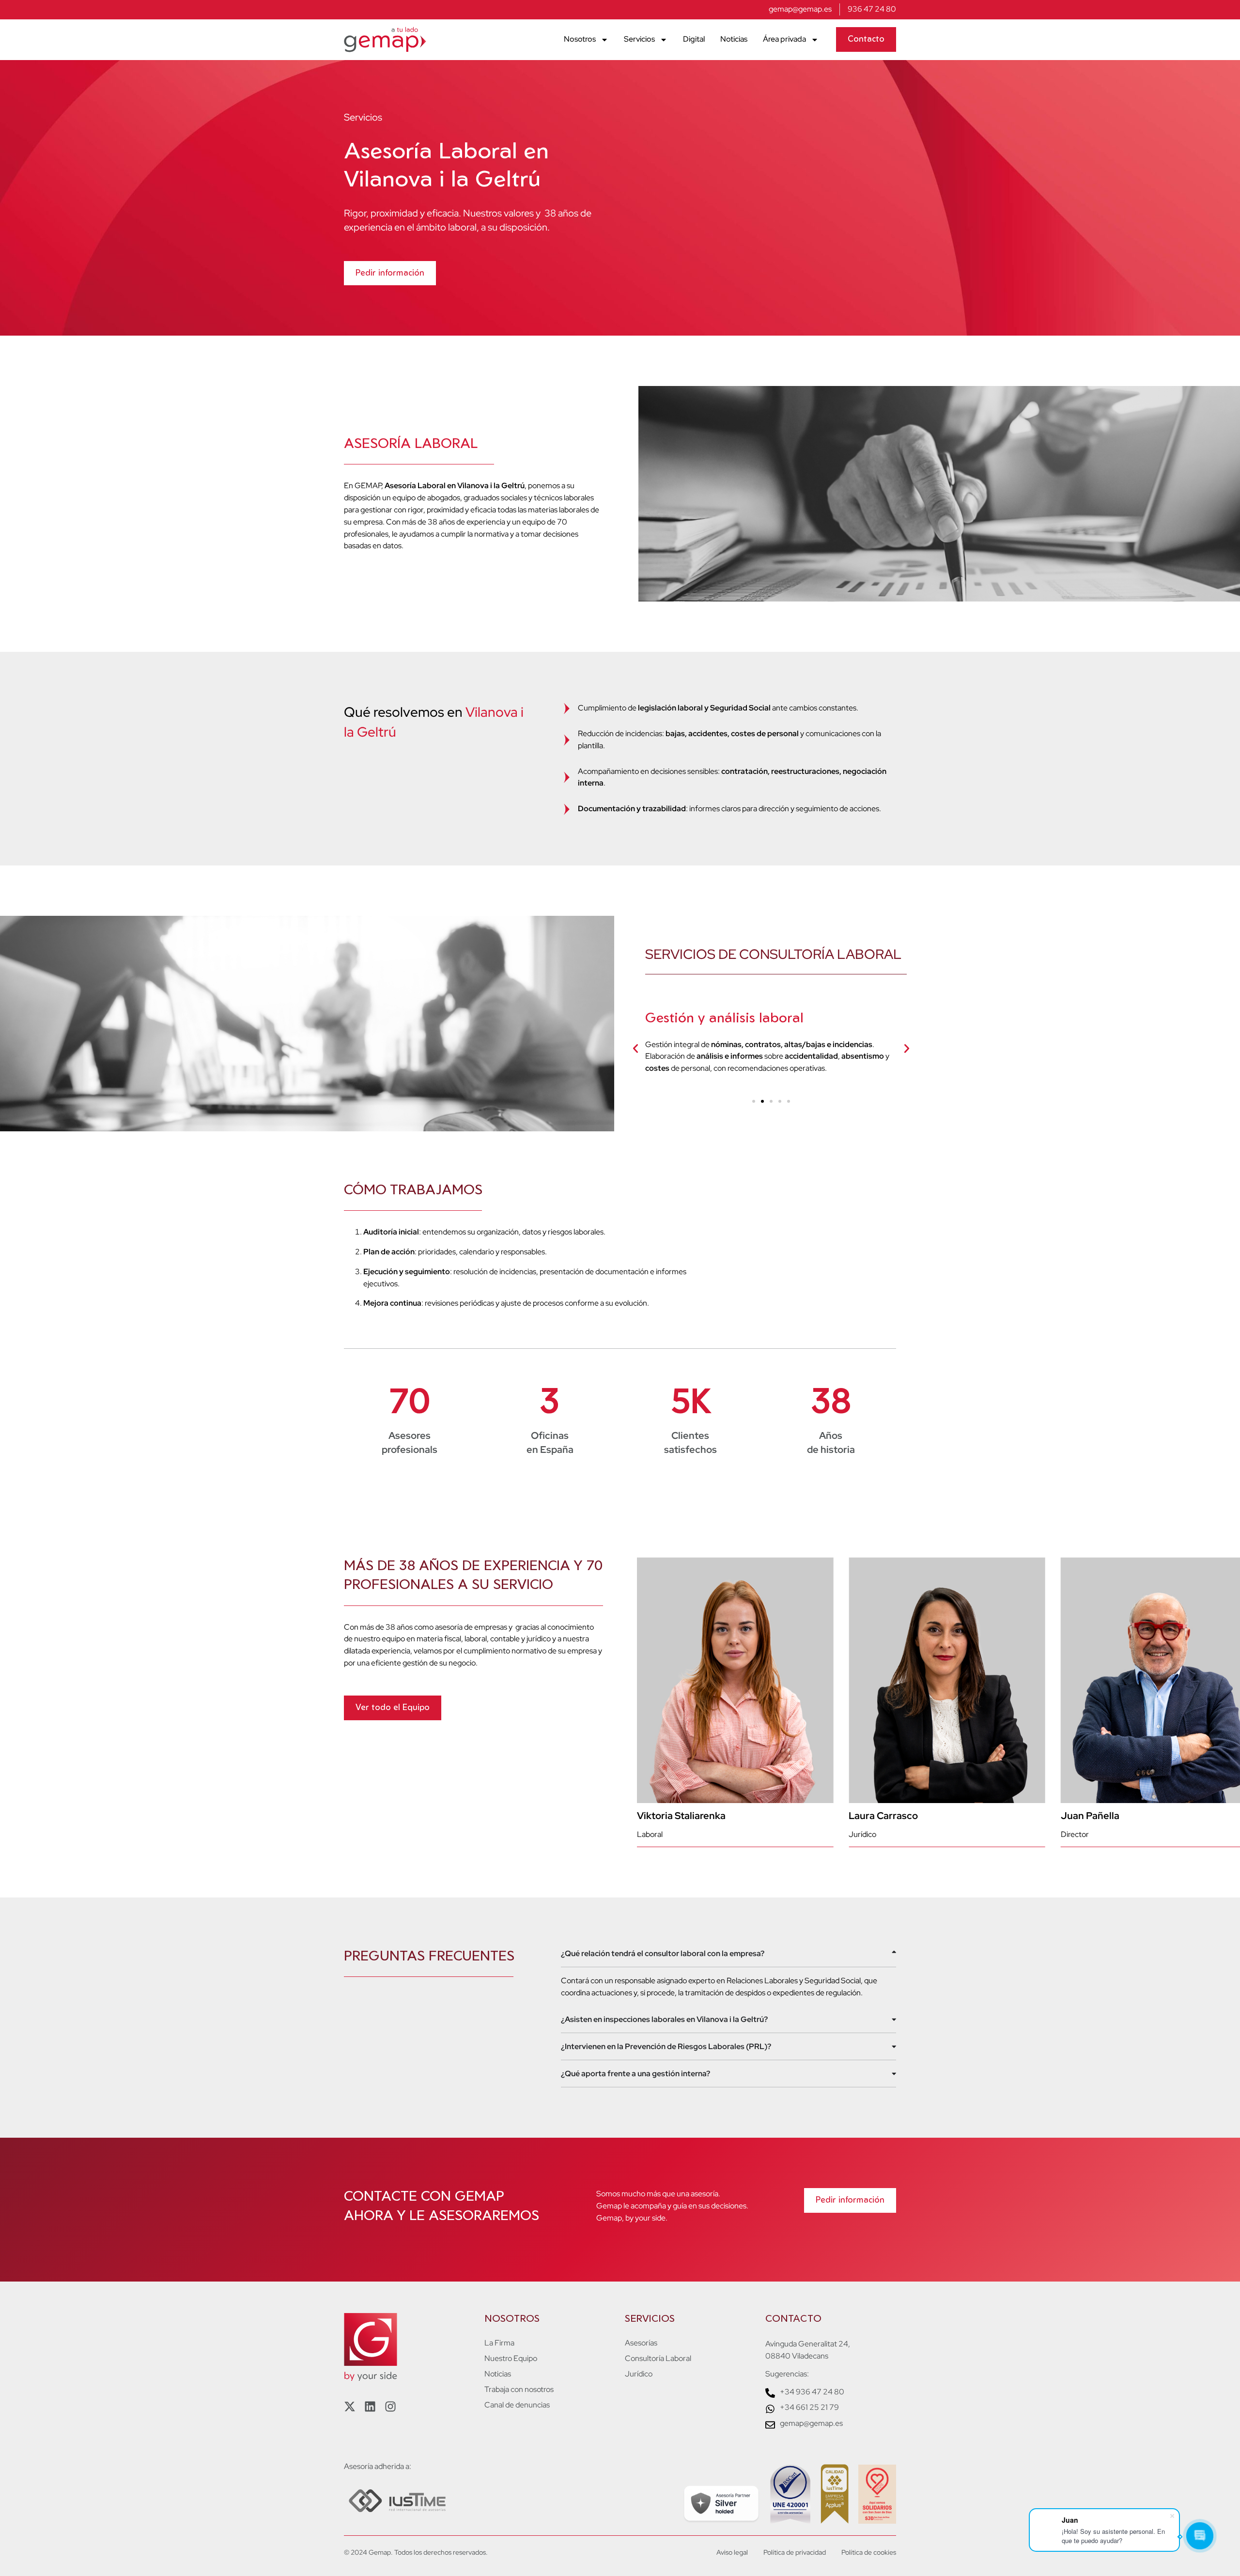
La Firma (499, 2343)
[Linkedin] (370, 2406)
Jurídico (639, 2374)
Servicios (639, 39)
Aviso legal (732, 2552)
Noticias (734, 39)
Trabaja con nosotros (519, 2390)
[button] (635, 1049)
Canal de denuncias (517, 2405)
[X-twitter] (350, 2406)
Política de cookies (869, 2552)
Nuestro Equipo (511, 2359)
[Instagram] (390, 2406)
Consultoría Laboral (658, 2359)
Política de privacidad (795, 2552)
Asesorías (641, 2343)
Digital (694, 39)
